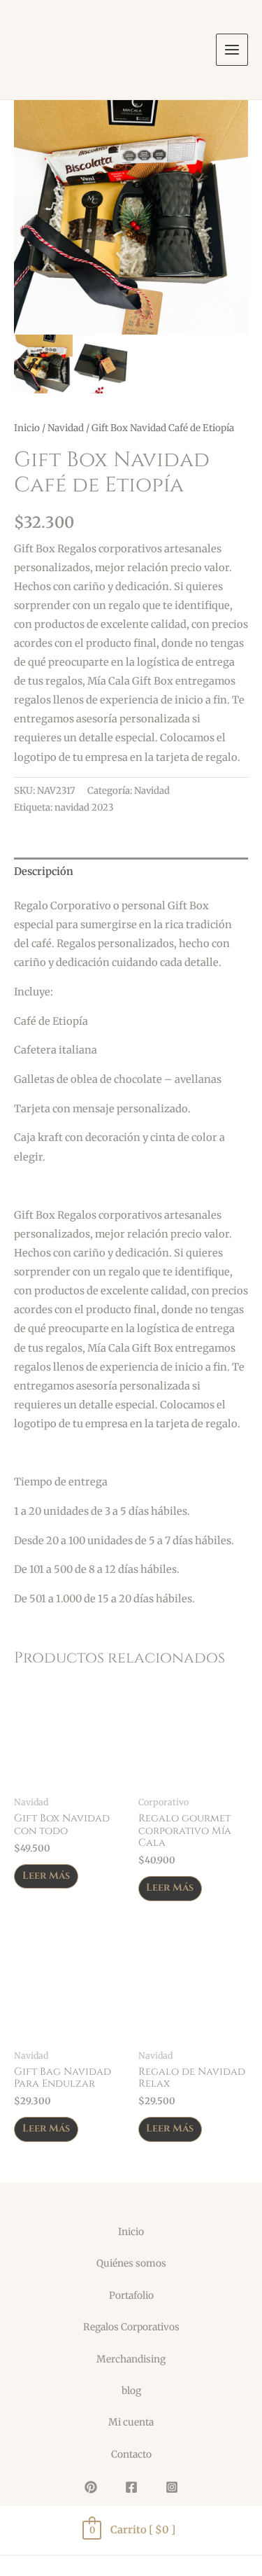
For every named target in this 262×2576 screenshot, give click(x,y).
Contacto (131, 2455)
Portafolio (131, 2296)
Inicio (27, 428)
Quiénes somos (131, 2263)
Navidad (66, 428)
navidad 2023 (84, 807)
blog (131, 2391)
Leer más (46, 1876)
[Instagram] (172, 2487)
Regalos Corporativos (131, 2327)
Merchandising (131, 2359)
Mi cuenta (131, 2422)
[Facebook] (131, 2487)
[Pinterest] (91, 2487)
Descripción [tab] (44, 871)
